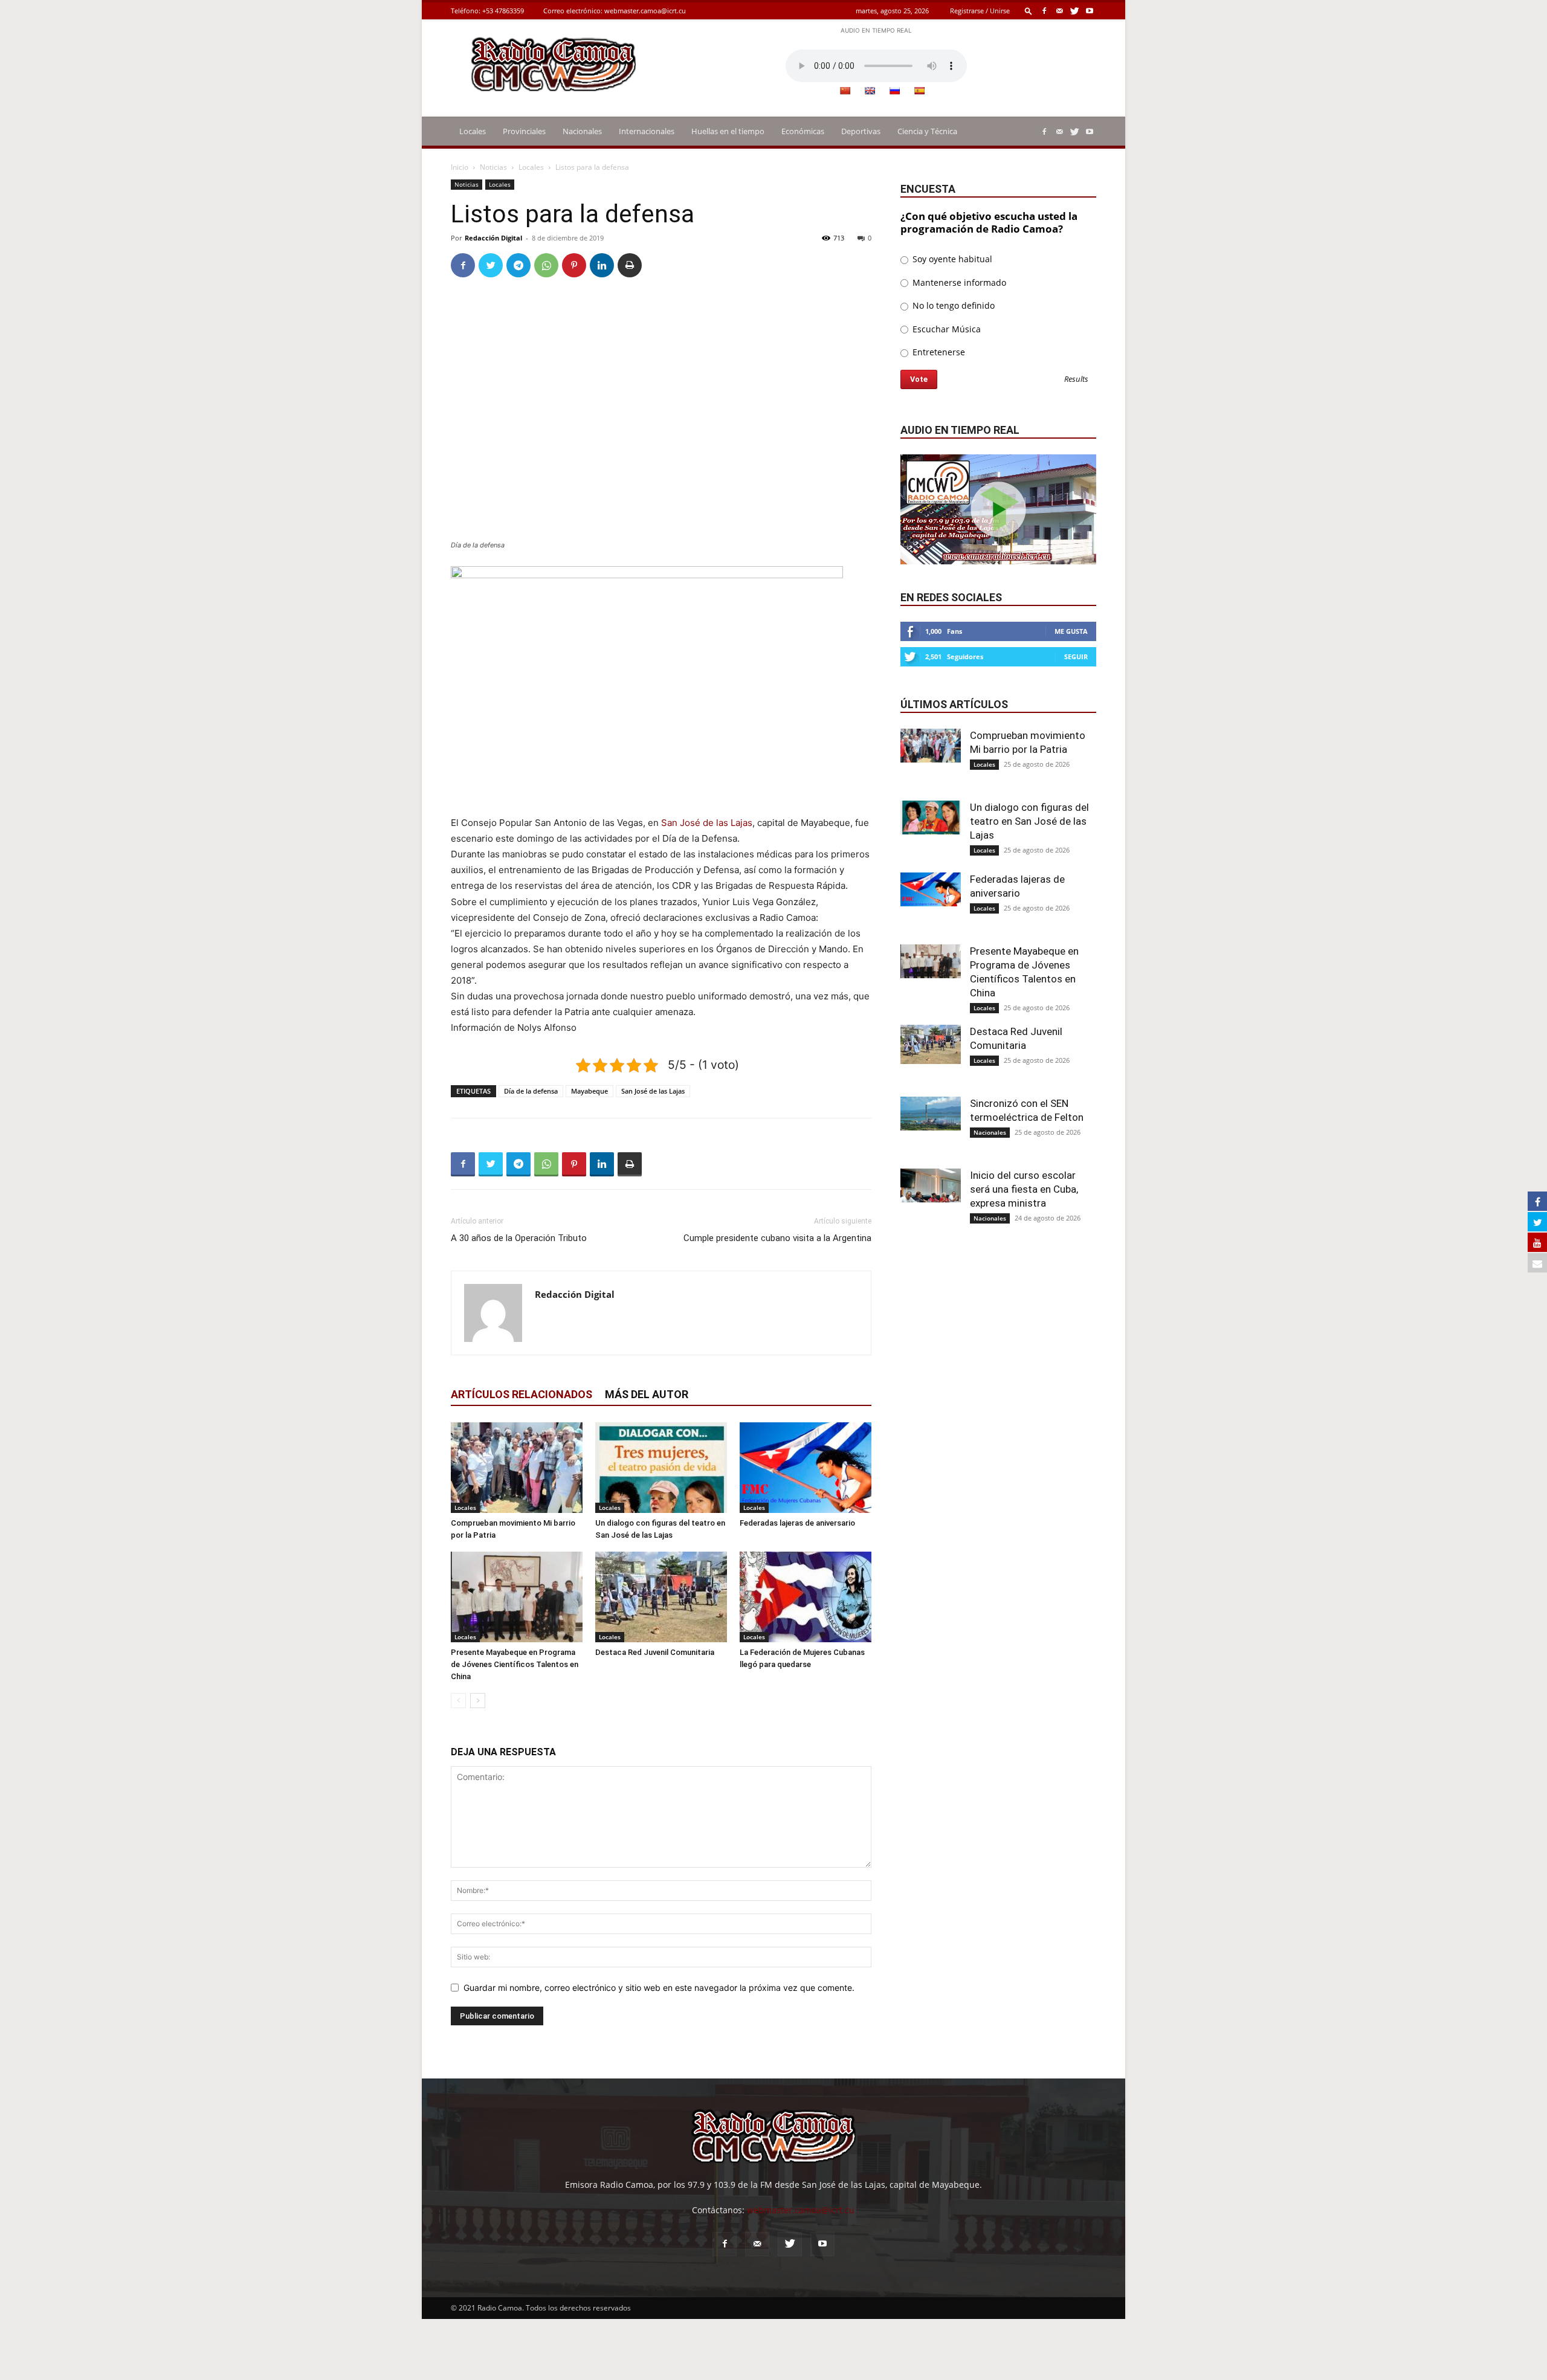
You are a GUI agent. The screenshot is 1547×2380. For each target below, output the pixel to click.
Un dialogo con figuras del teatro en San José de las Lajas (1029, 821)
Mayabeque (589, 1091)
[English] (870, 91)
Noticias (493, 167)
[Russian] (894, 91)
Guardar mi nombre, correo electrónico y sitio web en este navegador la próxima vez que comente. (659, 1988)
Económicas (803, 131)
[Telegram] (518, 265)
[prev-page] (458, 1701)
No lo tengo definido (952, 305)
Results (1076, 380)
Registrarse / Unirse (980, 11)
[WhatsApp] (546, 265)
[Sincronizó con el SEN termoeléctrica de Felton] (931, 1114)
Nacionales (582, 131)
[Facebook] (1044, 11)
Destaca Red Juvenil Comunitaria (655, 1652)
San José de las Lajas (707, 823)
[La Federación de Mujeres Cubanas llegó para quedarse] (806, 1597)
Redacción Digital (493, 238)
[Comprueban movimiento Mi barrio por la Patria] (517, 1468)
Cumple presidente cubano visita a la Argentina (777, 1238)
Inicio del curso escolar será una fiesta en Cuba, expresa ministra (1024, 1189)
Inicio (460, 167)
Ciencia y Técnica (927, 131)
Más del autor (647, 1394)
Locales (473, 131)
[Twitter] (1074, 11)
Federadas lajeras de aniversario (797, 1523)
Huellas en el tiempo (728, 131)
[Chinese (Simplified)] (845, 91)
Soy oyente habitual (951, 259)
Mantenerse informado (958, 282)
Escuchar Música (945, 329)
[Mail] (1059, 11)
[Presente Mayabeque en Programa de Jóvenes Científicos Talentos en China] (517, 1597)
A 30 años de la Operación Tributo (519, 1238)
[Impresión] (630, 265)
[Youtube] (1090, 11)
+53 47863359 (503, 11)
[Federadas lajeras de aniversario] (806, 1468)
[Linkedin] (602, 265)
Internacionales (647, 131)
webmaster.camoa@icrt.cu (645, 11)
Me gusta (1071, 631)
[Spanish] (919, 91)
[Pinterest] (574, 265)
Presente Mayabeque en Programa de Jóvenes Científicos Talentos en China (515, 1664)
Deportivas (861, 131)
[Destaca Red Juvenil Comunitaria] (661, 1597)
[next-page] (478, 1701)
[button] (1029, 11)
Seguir (1076, 656)
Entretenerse (938, 352)
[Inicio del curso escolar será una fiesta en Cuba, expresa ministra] (931, 1185)
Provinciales (524, 131)
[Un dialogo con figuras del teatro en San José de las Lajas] (661, 1468)
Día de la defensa (531, 1091)
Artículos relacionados (522, 1394)
